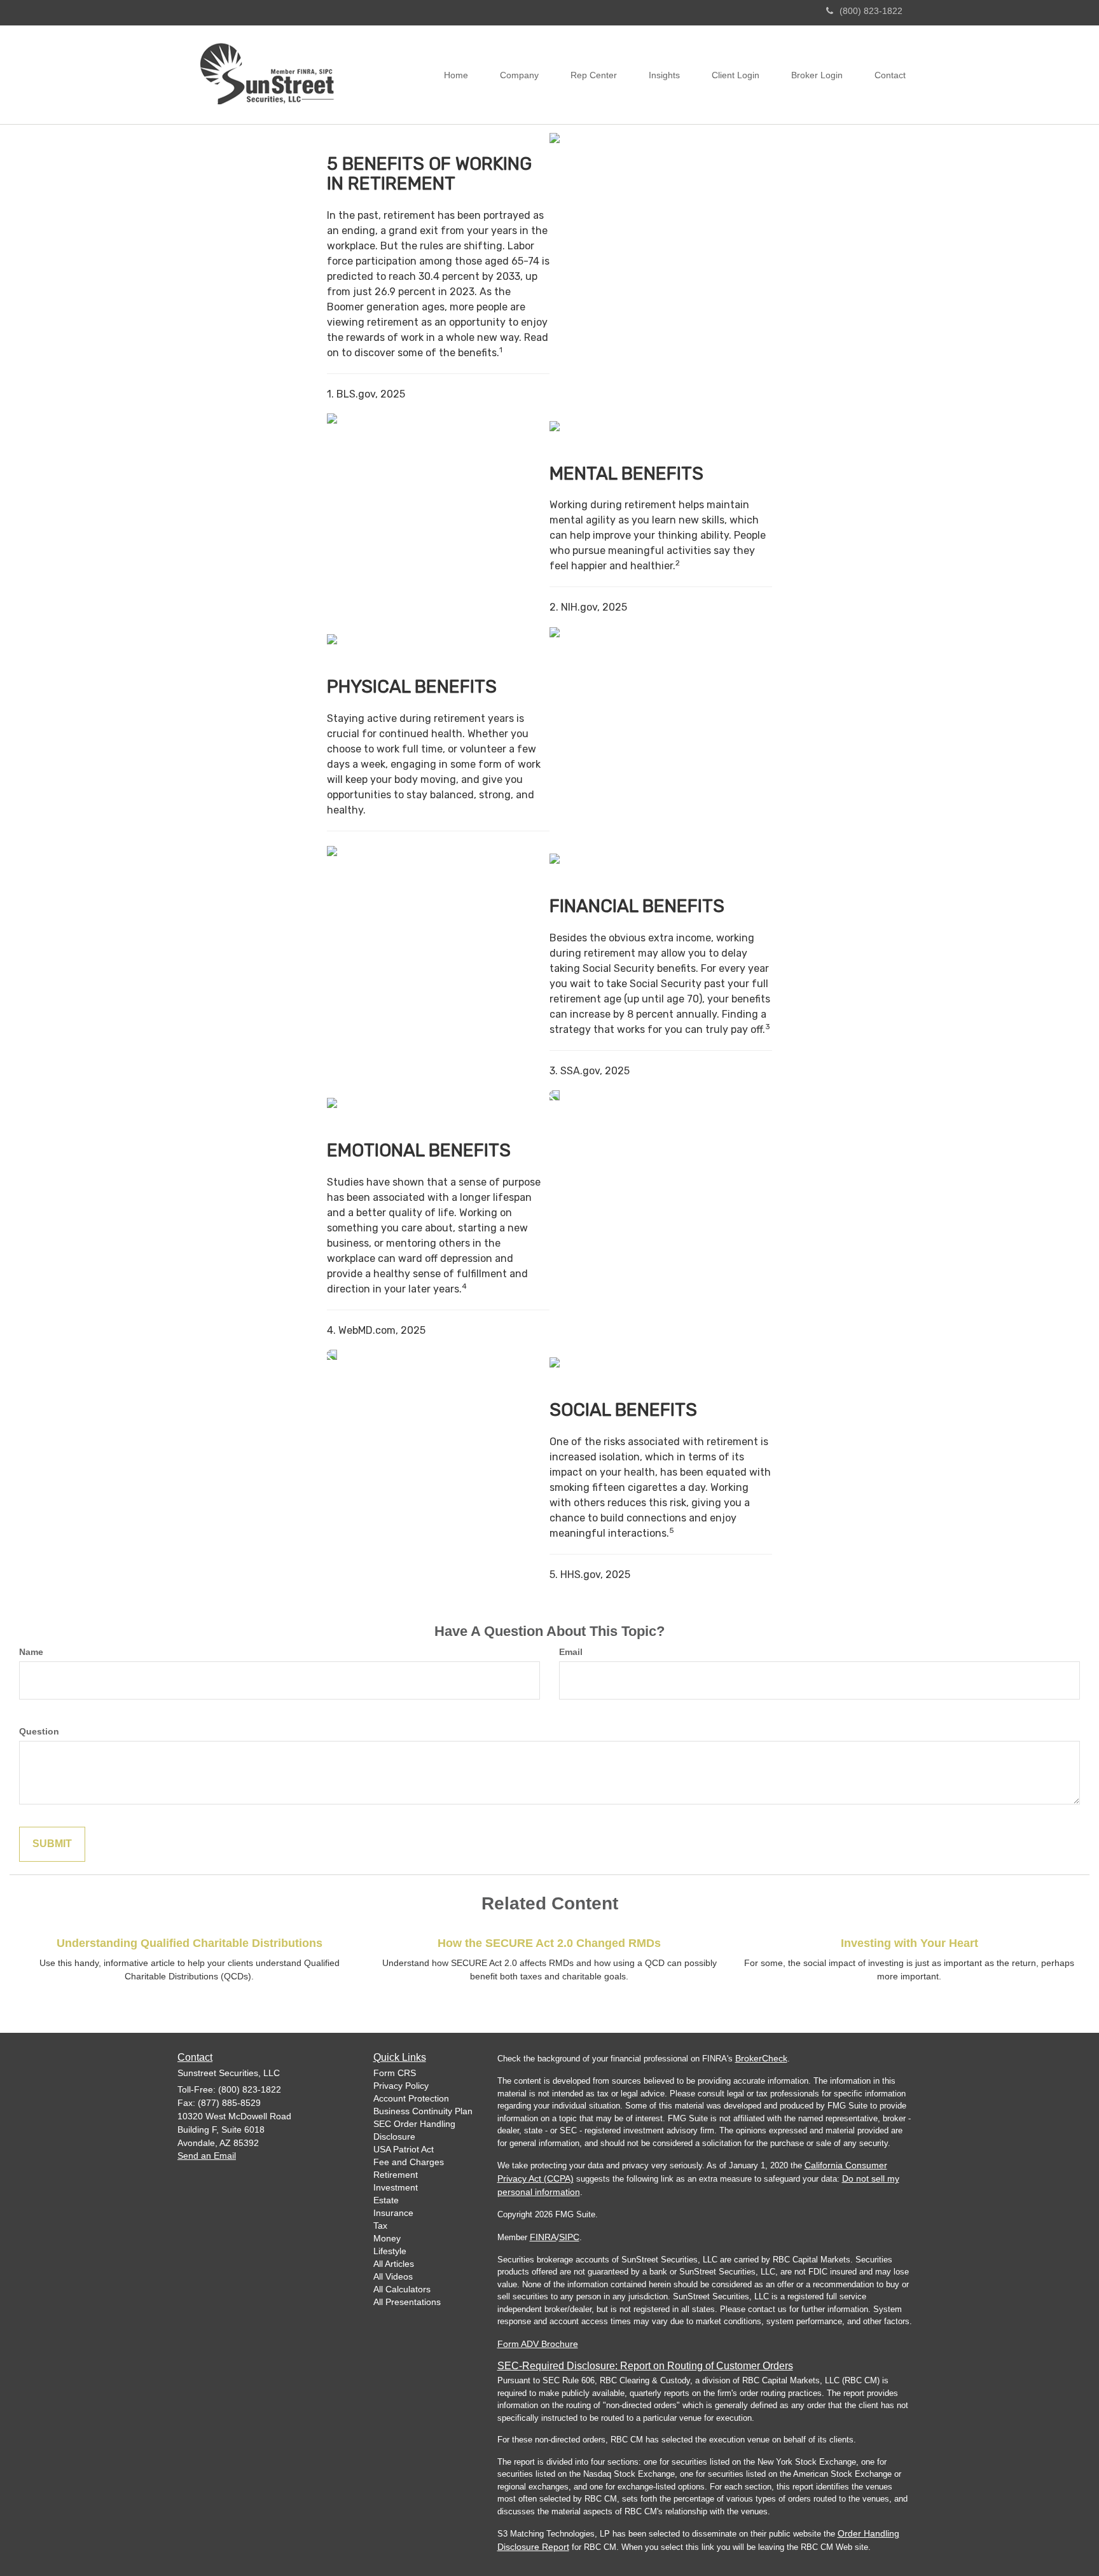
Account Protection (411, 2098)
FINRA (543, 2237)
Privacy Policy (401, 2086)
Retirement (396, 2175)
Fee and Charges (409, 2162)
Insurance (393, 2213)
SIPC (569, 2237)
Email (571, 1652)
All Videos (393, 2276)
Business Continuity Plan (423, 2111)
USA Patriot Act (404, 2149)
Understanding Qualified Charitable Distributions (190, 1943)
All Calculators (402, 2289)
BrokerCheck (761, 2058)
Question (39, 1731)
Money (387, 2238)
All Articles (394, 2264)
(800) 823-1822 (871, 11)
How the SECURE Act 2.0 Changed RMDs (549, 1943)
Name (31, 1652)
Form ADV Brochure (538, 2344)
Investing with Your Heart (909, 1943)
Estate (386, 2200)
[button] (519, 75)
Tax (380, 2226)
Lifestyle (390, 2251)
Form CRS (395, 2073)
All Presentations (407, 2302)
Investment (396, 2187)
